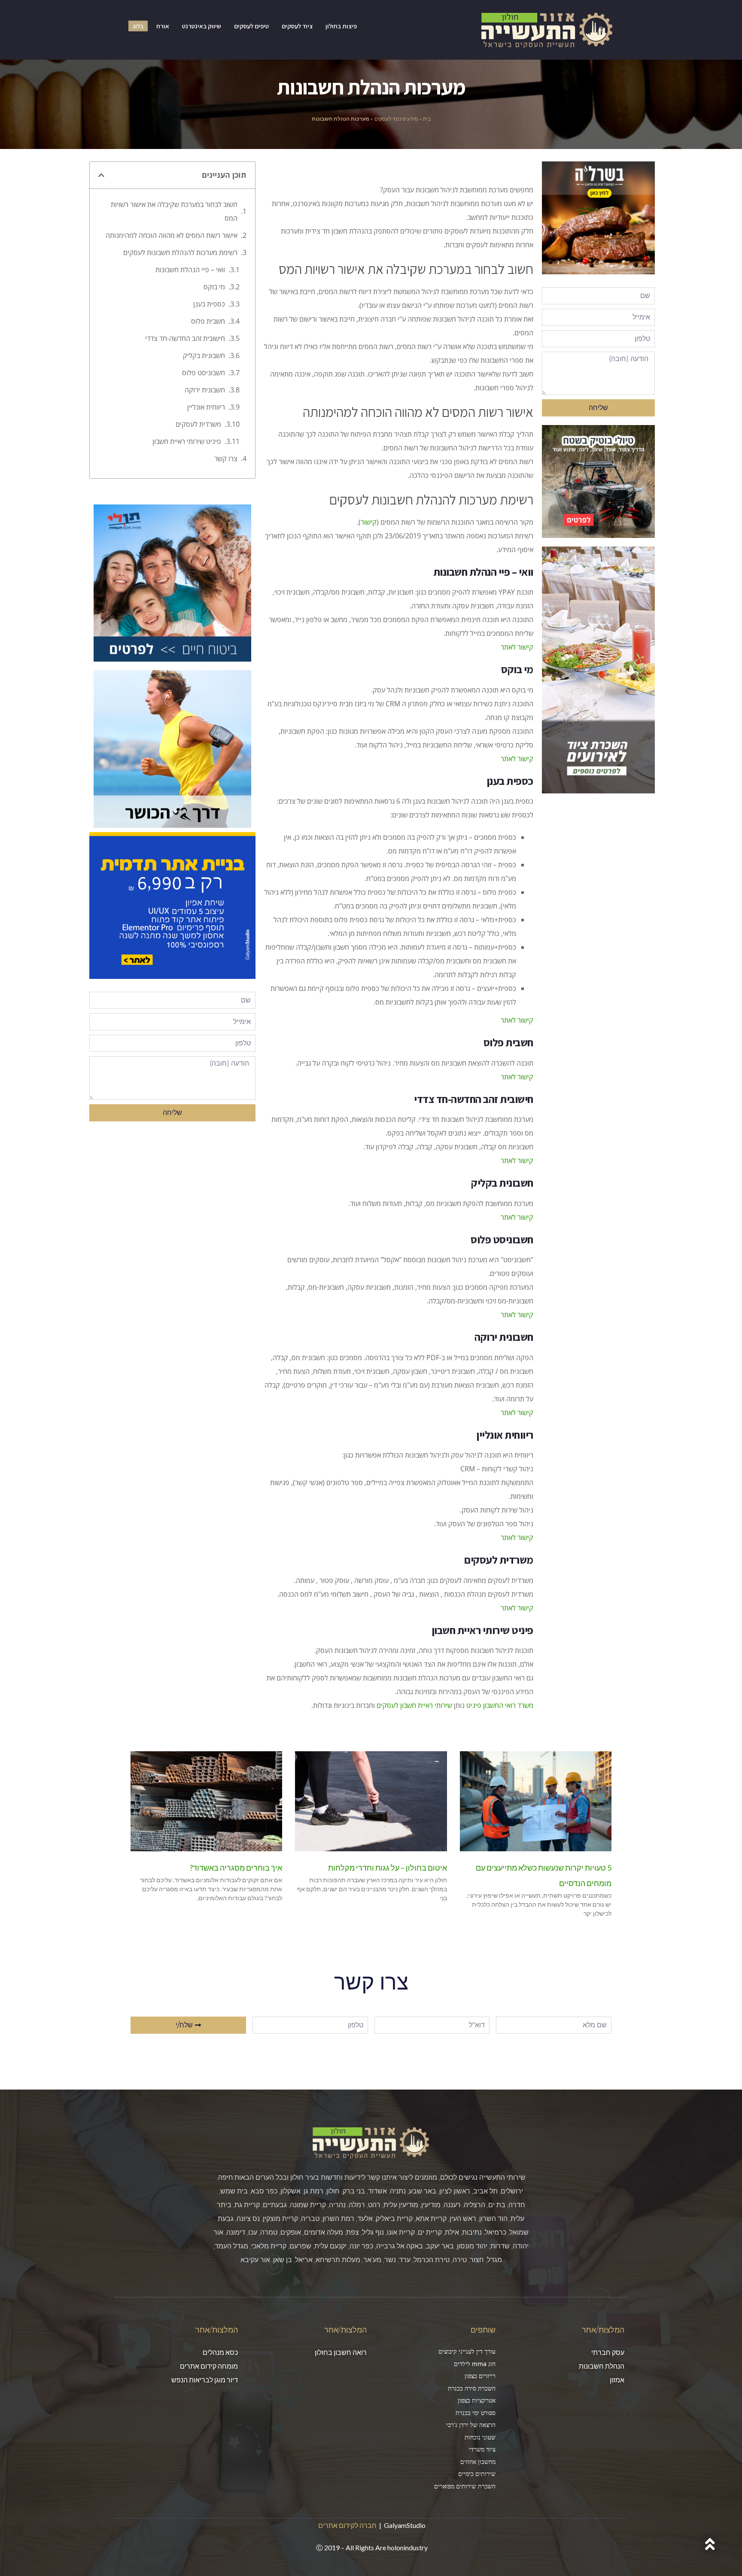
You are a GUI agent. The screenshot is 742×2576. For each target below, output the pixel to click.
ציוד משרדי (482, 2449)
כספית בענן (209, 304)
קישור (369, 522)
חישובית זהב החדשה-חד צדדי (185, 338)
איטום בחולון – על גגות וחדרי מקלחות (388, 1868)
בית (427, 119)
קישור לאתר (517, 647)
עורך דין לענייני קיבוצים (467, 2351)
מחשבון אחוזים (478, 2462)
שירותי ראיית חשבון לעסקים (414, 1705)
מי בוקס (214, 287)
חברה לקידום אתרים (347, 2525)
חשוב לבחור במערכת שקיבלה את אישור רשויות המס (174, 211)
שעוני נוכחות (480, 2437)
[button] (101, 175)
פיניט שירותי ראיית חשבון (187, 441)
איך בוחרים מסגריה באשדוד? (236, 1868)
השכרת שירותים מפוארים (465, 2486)
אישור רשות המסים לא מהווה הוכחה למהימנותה (172, 235)
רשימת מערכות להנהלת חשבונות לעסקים (180, 252)
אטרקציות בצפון (477, 2400)
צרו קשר (226, 459)
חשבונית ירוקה (205, 390)
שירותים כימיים (477, 2474)
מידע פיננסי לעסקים (396, 119)
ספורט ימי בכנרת (476, 2413)
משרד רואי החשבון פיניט (500, 1705)
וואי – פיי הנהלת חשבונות (190, 270)
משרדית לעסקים (198, 424)
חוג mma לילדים (475, 2364)
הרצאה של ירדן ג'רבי (471, 2425)
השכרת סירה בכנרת (472, 2388)
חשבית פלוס (208, 321)
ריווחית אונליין (206, 407)
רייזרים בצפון (480, 2376)
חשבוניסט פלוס (204, 373)
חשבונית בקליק (204, 355)
